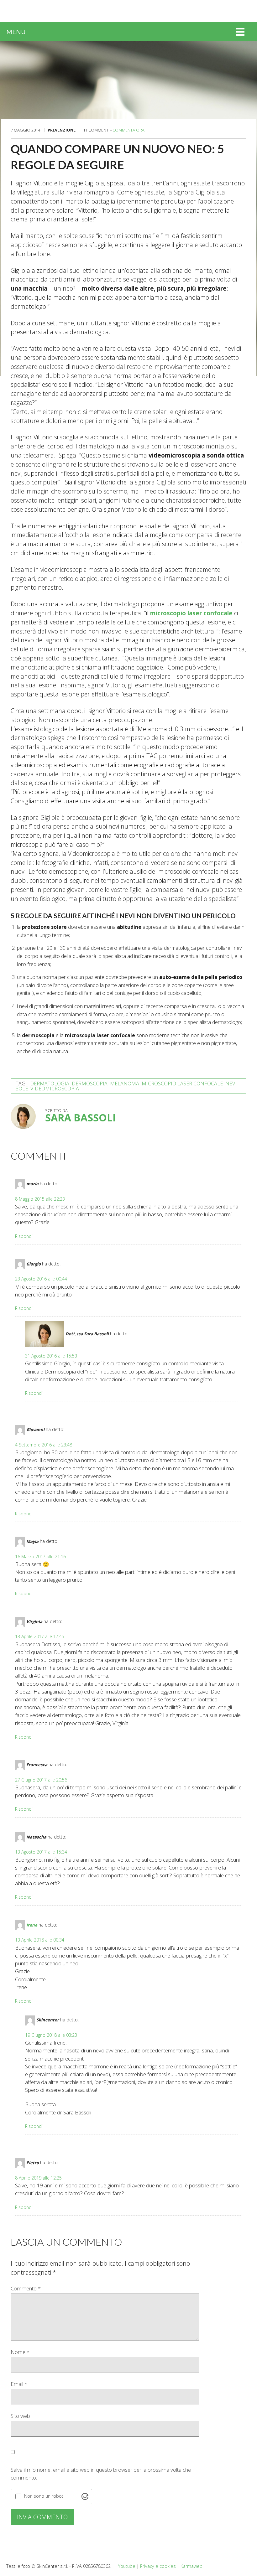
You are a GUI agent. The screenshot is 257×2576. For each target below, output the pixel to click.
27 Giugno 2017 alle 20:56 (41, 1780)
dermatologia (50, 1084)
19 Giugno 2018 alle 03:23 (51, 2035)
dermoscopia (90, 1084)
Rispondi (24, 1236)
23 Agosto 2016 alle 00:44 (41, 1279)
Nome (20, 2352)
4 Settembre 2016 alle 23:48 (44, 1445)
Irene (32, 1925)
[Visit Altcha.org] (85, 2496)
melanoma (125, 1084)
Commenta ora (128, 130)
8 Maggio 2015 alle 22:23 (40, 1199)
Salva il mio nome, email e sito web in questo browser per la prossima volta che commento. (101, 2474)
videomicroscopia (55, 1089)
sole (22, 1089)
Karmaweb (191, 2566)
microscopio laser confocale (191, 613)
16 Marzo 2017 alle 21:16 (40, 1557)
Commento (26, 2288)
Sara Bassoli (81, 1117)
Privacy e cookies (158, 2566)
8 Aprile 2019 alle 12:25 (38, 2178)
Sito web (20, 2416)
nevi (231, 1084)
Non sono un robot (44, 2496)
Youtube (127, 2566)
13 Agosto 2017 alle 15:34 (41, 1852)
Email (19, 2384)
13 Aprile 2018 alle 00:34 (40, 1940)
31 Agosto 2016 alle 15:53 (51, 1356)
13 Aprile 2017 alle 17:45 (40, 1636)
